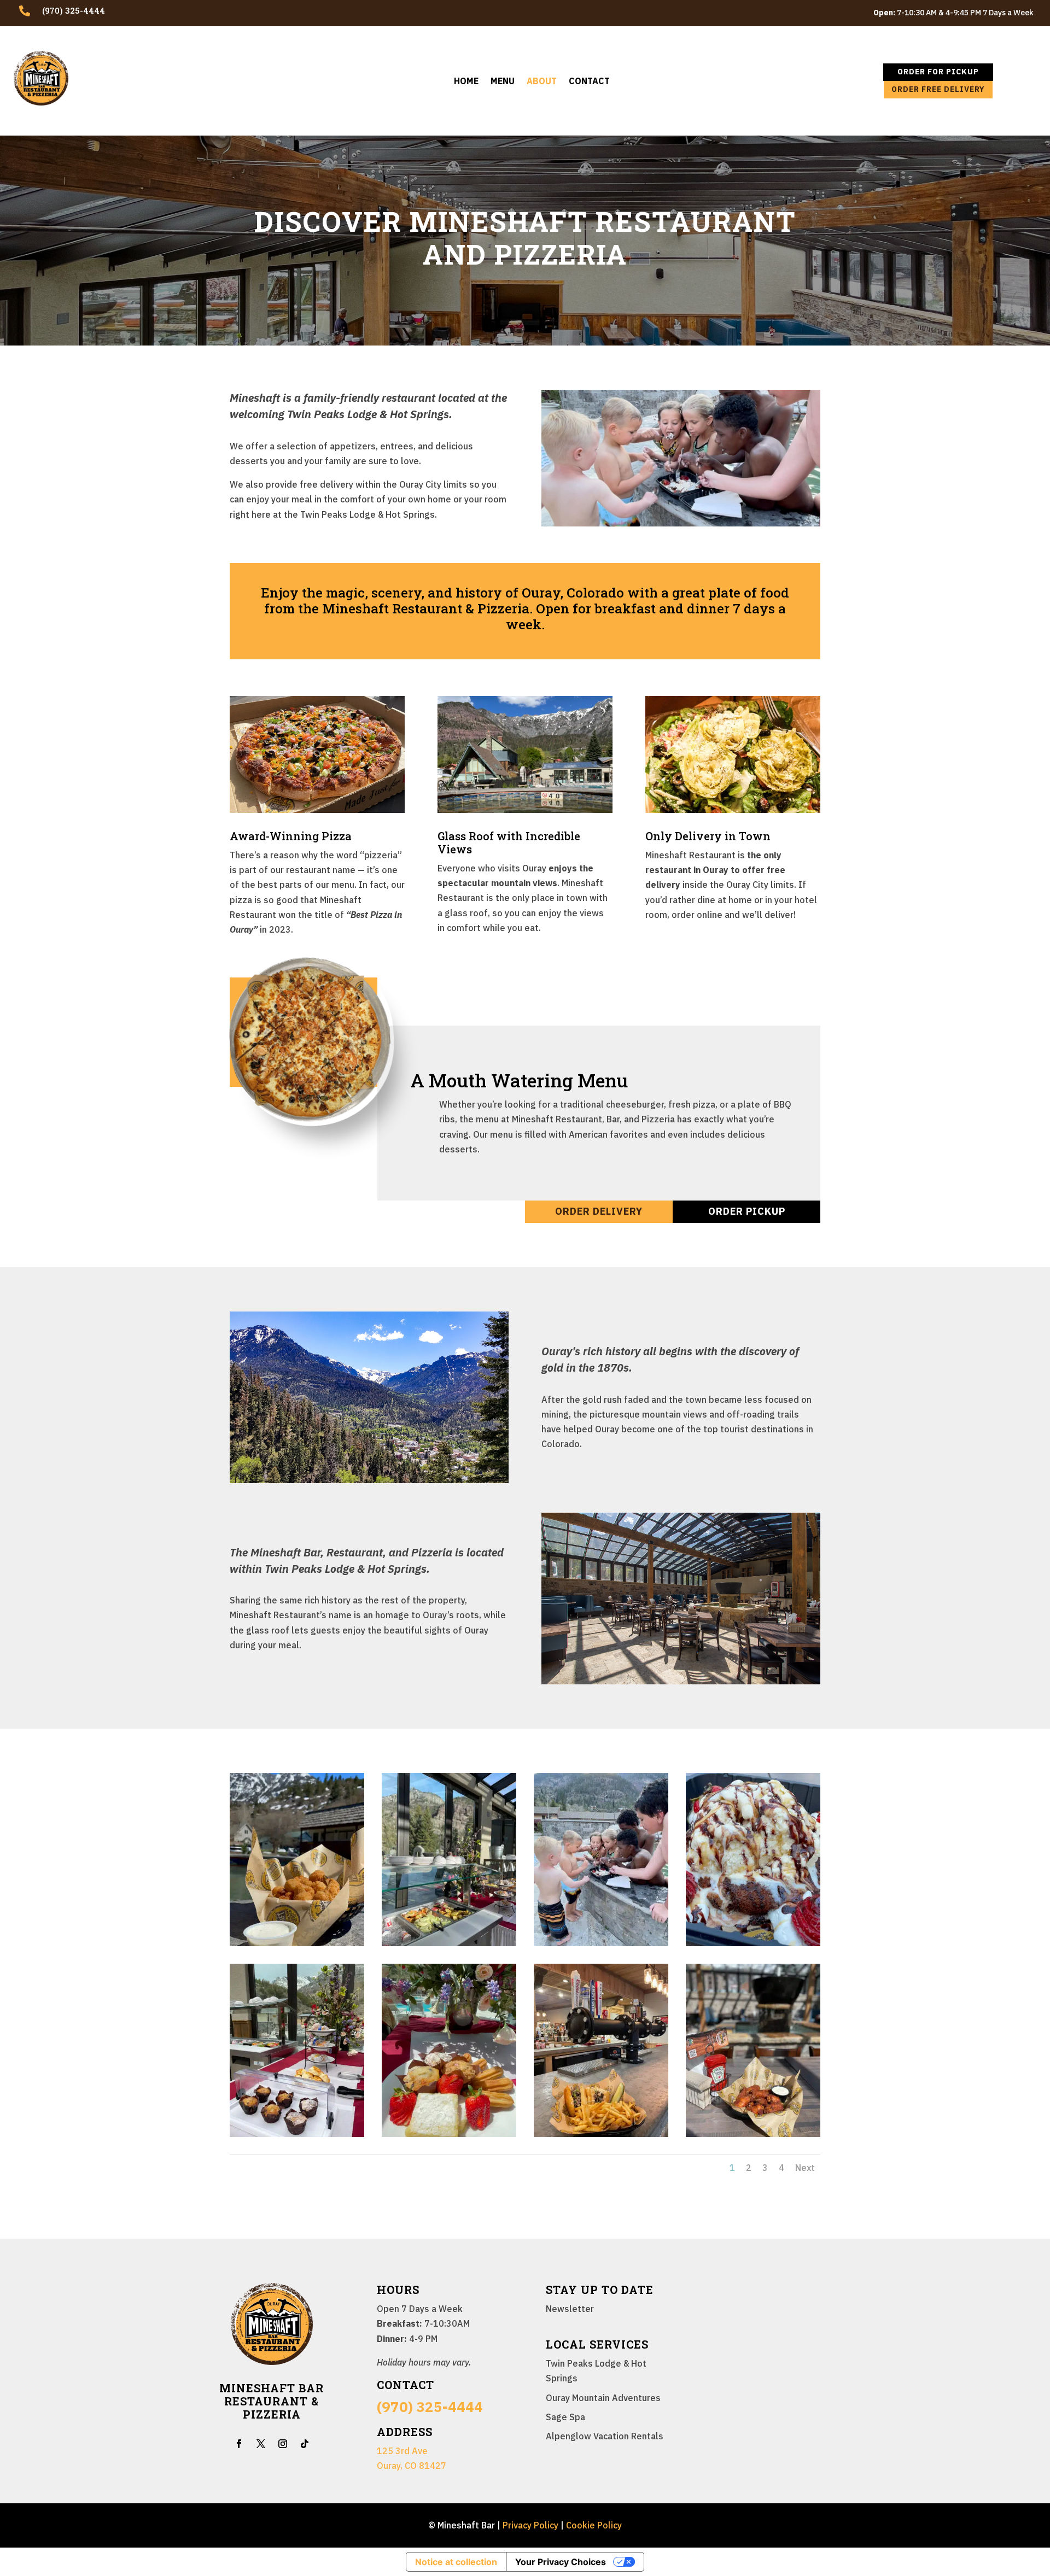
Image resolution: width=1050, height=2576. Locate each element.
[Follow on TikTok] (305, 2444)
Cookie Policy (594, 2525)
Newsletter (570, 2309)
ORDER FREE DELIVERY (938, 89)
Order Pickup (747, 1211)
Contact (589, 82)
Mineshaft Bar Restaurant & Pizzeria (272, 2401)
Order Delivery (599, 1211)
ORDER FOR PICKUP (938, 72)
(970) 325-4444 (430, 2407)
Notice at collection (456, 2562)
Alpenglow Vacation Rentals (605, 2436)
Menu (503, 82)
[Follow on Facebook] (239, 2444)
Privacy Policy (530, 2525)
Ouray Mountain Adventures (603, 2398)
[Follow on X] (261, 2444)
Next (805, 2168)
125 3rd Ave (402, 2451)
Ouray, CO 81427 (412, 2466)
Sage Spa (565, 2417)
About (542, 82)
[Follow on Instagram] (283, 2444)
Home (466, 82)
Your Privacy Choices (561, 2562)
